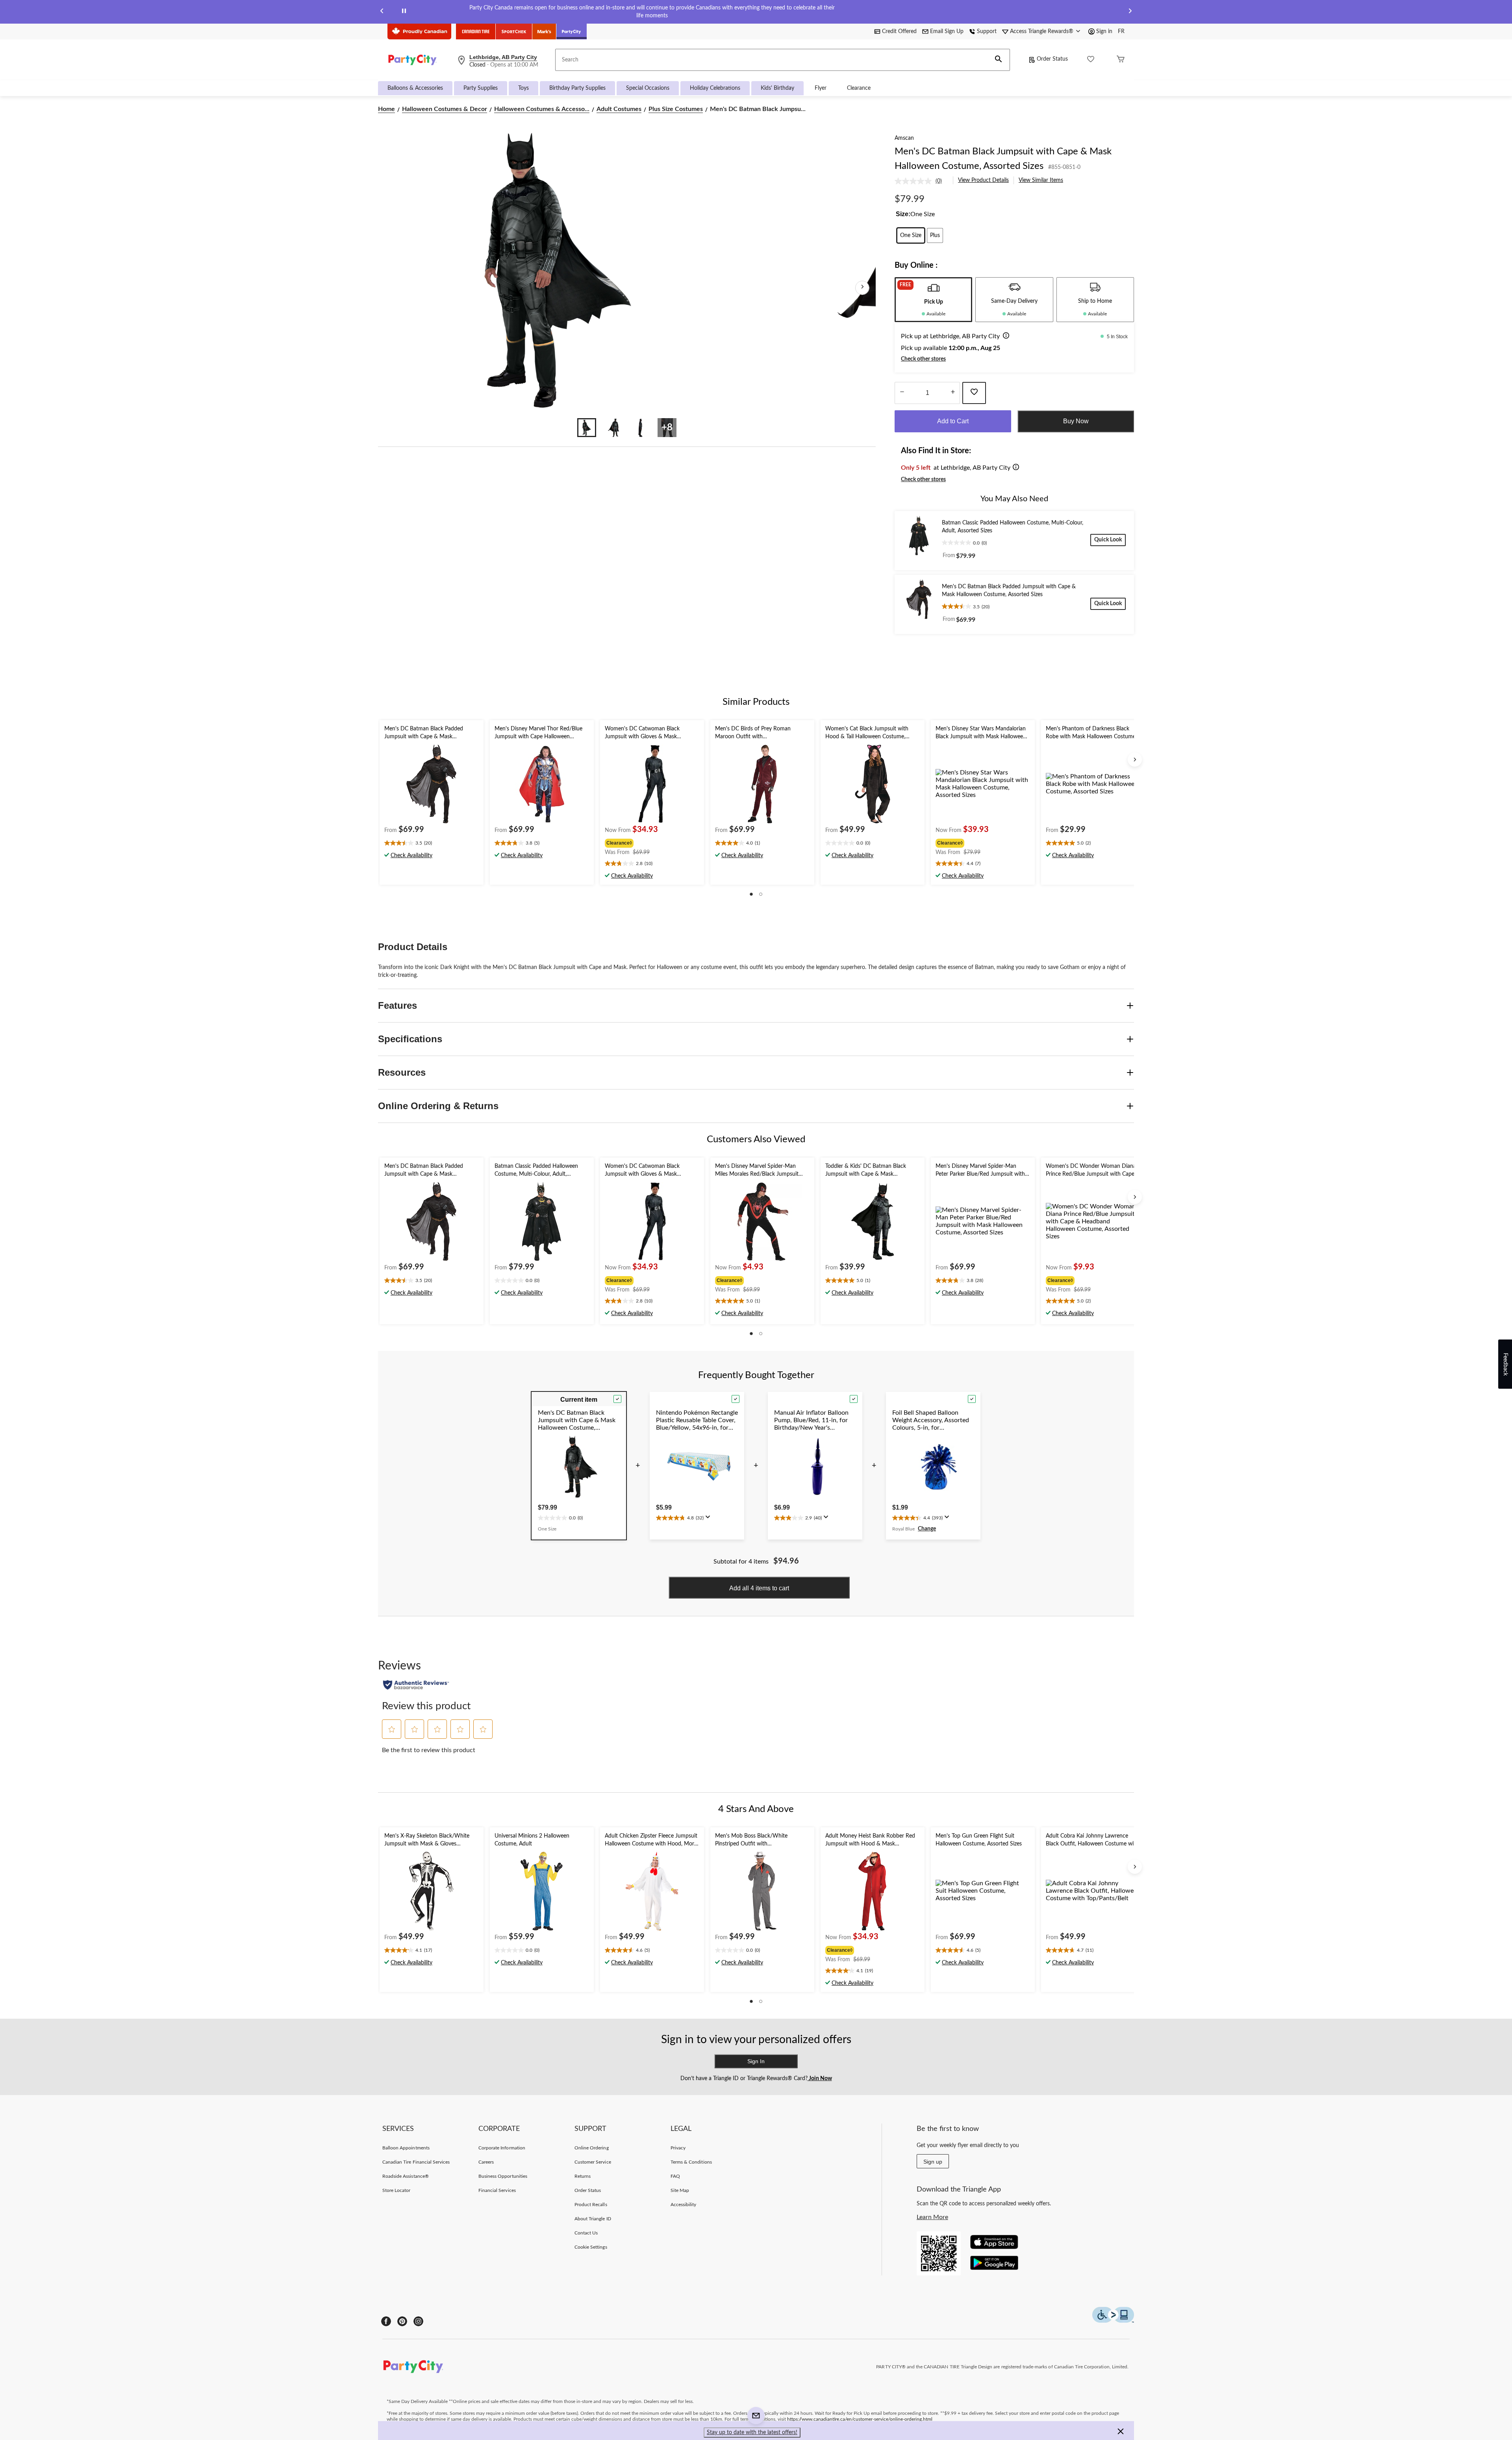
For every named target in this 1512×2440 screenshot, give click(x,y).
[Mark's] (544, 31)
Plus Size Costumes (676, 109)
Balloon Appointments (406, 2148)
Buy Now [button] (1076, 421)
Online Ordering (592, 2148)
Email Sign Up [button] (947, 31)
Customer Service (593, 2162)
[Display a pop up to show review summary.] (710, 1519)
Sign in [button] (1104, 31)
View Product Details (983, 180)
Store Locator (397, 2190)
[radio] (911, 235)
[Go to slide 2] (613, 428)
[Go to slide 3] (640, 428)
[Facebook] (386, 2321)
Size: (903, 214)
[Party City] (572, 31)
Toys (523, 88)
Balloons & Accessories (415, 88)
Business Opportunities (503, 2176)
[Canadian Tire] (476, 31)
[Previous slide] (382, 12)
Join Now (820, 2079)
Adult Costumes (619, 109)
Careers (486, 2162)
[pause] (404, 12)
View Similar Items (1041, 180)
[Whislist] (1091, 60)
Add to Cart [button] (953, 421)
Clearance (859, 88)
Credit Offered (899, 31)
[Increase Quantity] (953, 393)
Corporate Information (502, 2148)
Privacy (678, 2148)
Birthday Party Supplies (577, 88)
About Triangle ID (593, 2219)
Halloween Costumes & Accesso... (542, 109)
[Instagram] (418, 2321)
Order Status (1052, 59)
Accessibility (684, 2205)
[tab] (933, 300)
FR (1121, 31)
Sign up (933, 2162)
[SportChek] (514, 31)
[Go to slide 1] (587, 428)
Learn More (932, 2217)
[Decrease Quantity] (902, 393)
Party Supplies (481, 88)
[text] (432, 844)
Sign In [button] (756, 2061)
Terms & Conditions (691, 2162)
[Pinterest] (402, 2321)
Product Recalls (591, 2205)
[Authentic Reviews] (416, 1685)
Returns (583, 2176)
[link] (921, 181)
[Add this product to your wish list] (974, 393)
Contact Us (586, 2233)
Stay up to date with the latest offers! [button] (752, 2433)
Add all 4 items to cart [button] (759, 1588)
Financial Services (497, 2190)
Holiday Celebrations (715, 88)
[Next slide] (1130, 12)
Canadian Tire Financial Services (416, 2162)
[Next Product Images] (862, 288)
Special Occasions (648, 88)
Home (386, 109)
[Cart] (1121, 60)
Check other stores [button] (923, 359)
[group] (651, 842)
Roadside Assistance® (406, 2176)
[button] (999, 60)
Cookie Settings (591, 2247)
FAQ (675, 2176)
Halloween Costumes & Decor (445, 109)
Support (987, 31)
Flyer (821, 88)
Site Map (680, 2190)
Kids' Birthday (777, 88)
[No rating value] (915, 181)
